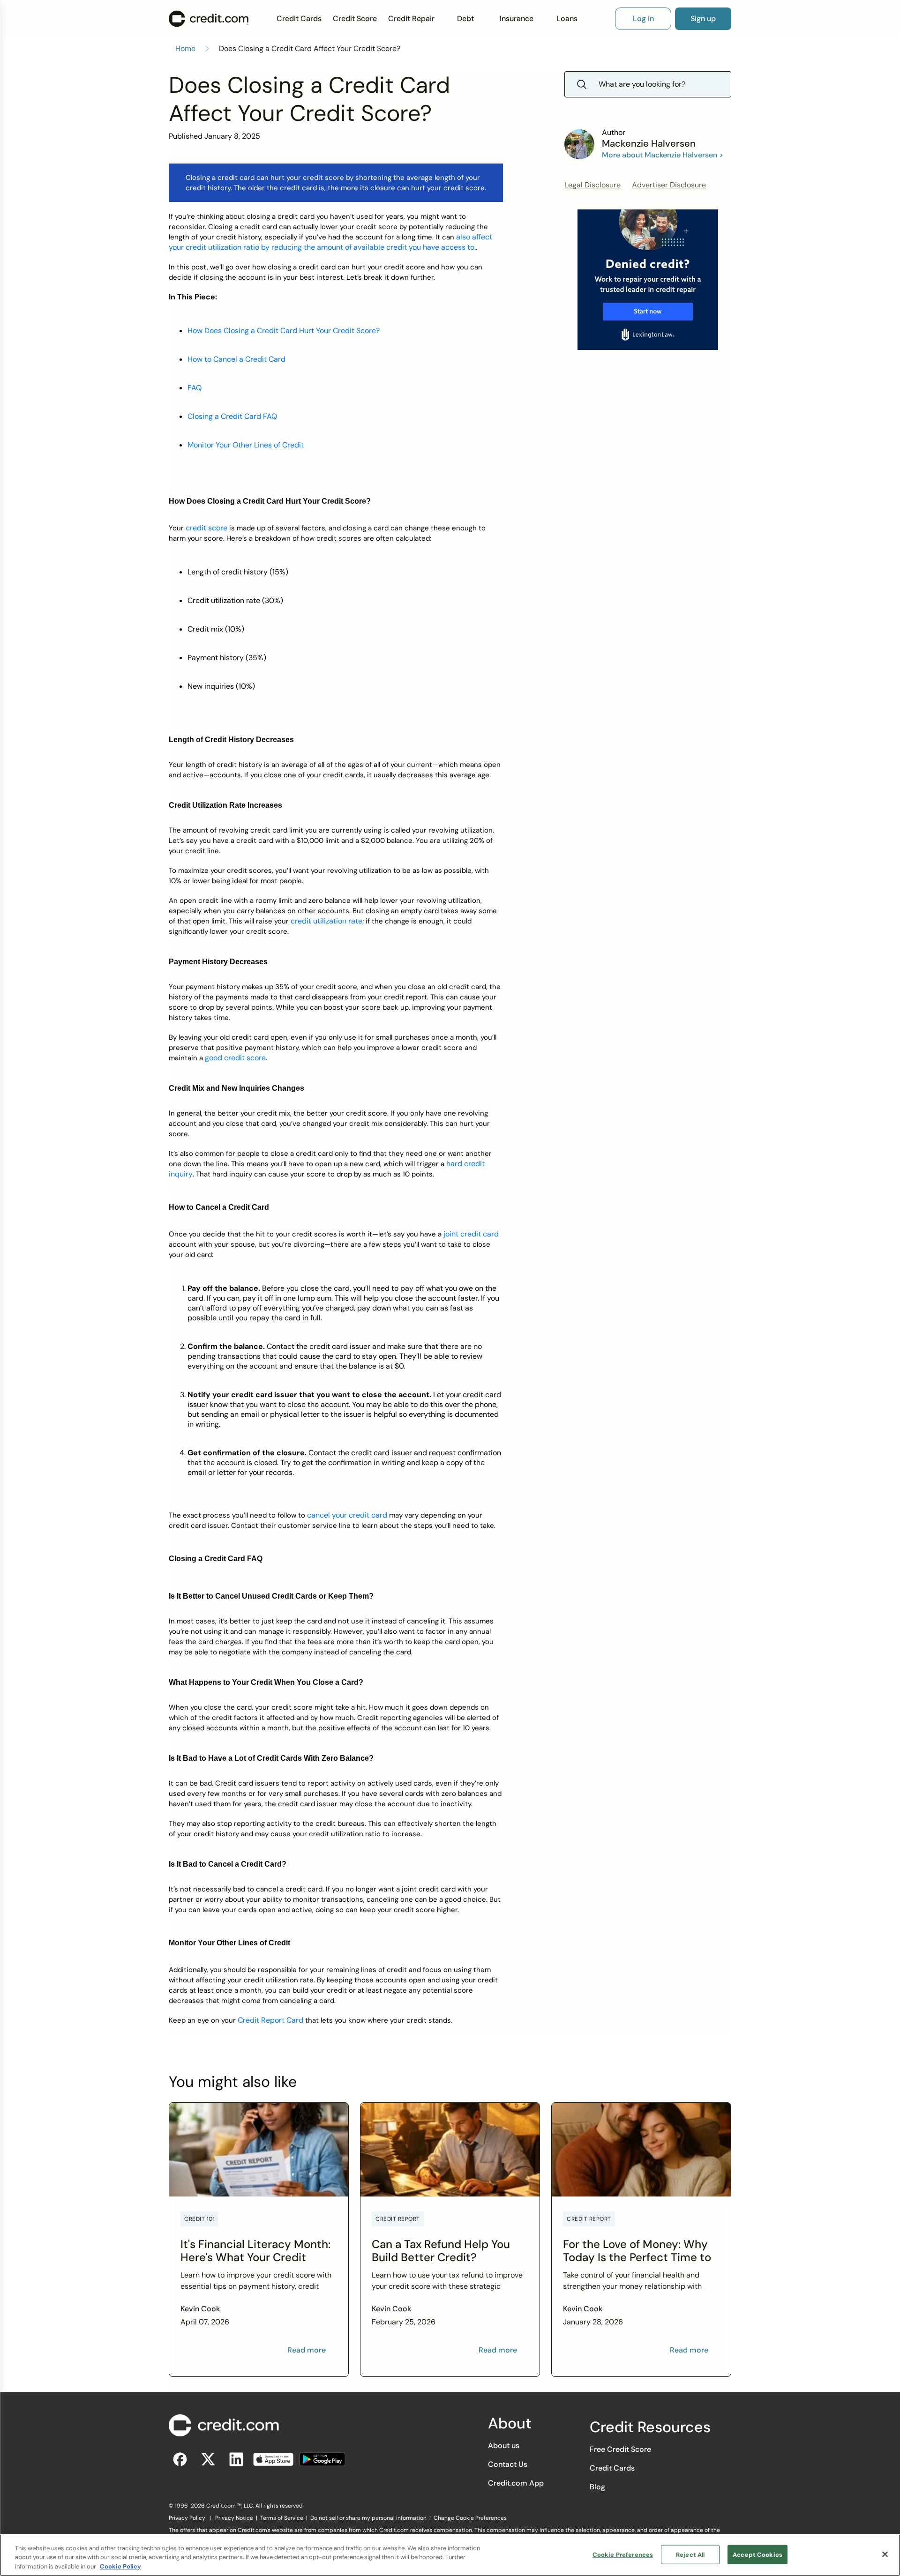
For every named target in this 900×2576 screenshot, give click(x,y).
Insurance (517, 19)
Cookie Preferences (623, 2554)
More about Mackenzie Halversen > (663, 155)
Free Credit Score (620, 2449)
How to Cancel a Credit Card (236, 359)
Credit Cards (299, 19)
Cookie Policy (120, 2566)
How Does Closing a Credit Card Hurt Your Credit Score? (284, 331)
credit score (206, 528)
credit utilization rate (326, 921)
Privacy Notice (234, 2518)
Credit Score (355, 19)
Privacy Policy (187, 2518)
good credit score (235, 1058)
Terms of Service (282, 2518)
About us (504, 2446)
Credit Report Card (270, 2020)
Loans (567, 19)
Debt (465, 19)
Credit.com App (516, 2483)
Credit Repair (411, 19)
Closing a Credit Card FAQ (232, 416)
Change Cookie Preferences (470, 2518)
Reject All (690, 2554)
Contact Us (508, 2464)
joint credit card (470, 1234)
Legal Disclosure (592, 185)
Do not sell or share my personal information (368, 2518)
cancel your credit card (347, 1515)
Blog (597, 2487)
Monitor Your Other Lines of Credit (246, 445)
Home (185, 48)
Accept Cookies (757, 2554)
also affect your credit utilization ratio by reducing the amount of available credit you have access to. (330, 242)
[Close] (885, 2554)
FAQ (195, 388)
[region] (450, 2555)
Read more (307, 2350)
